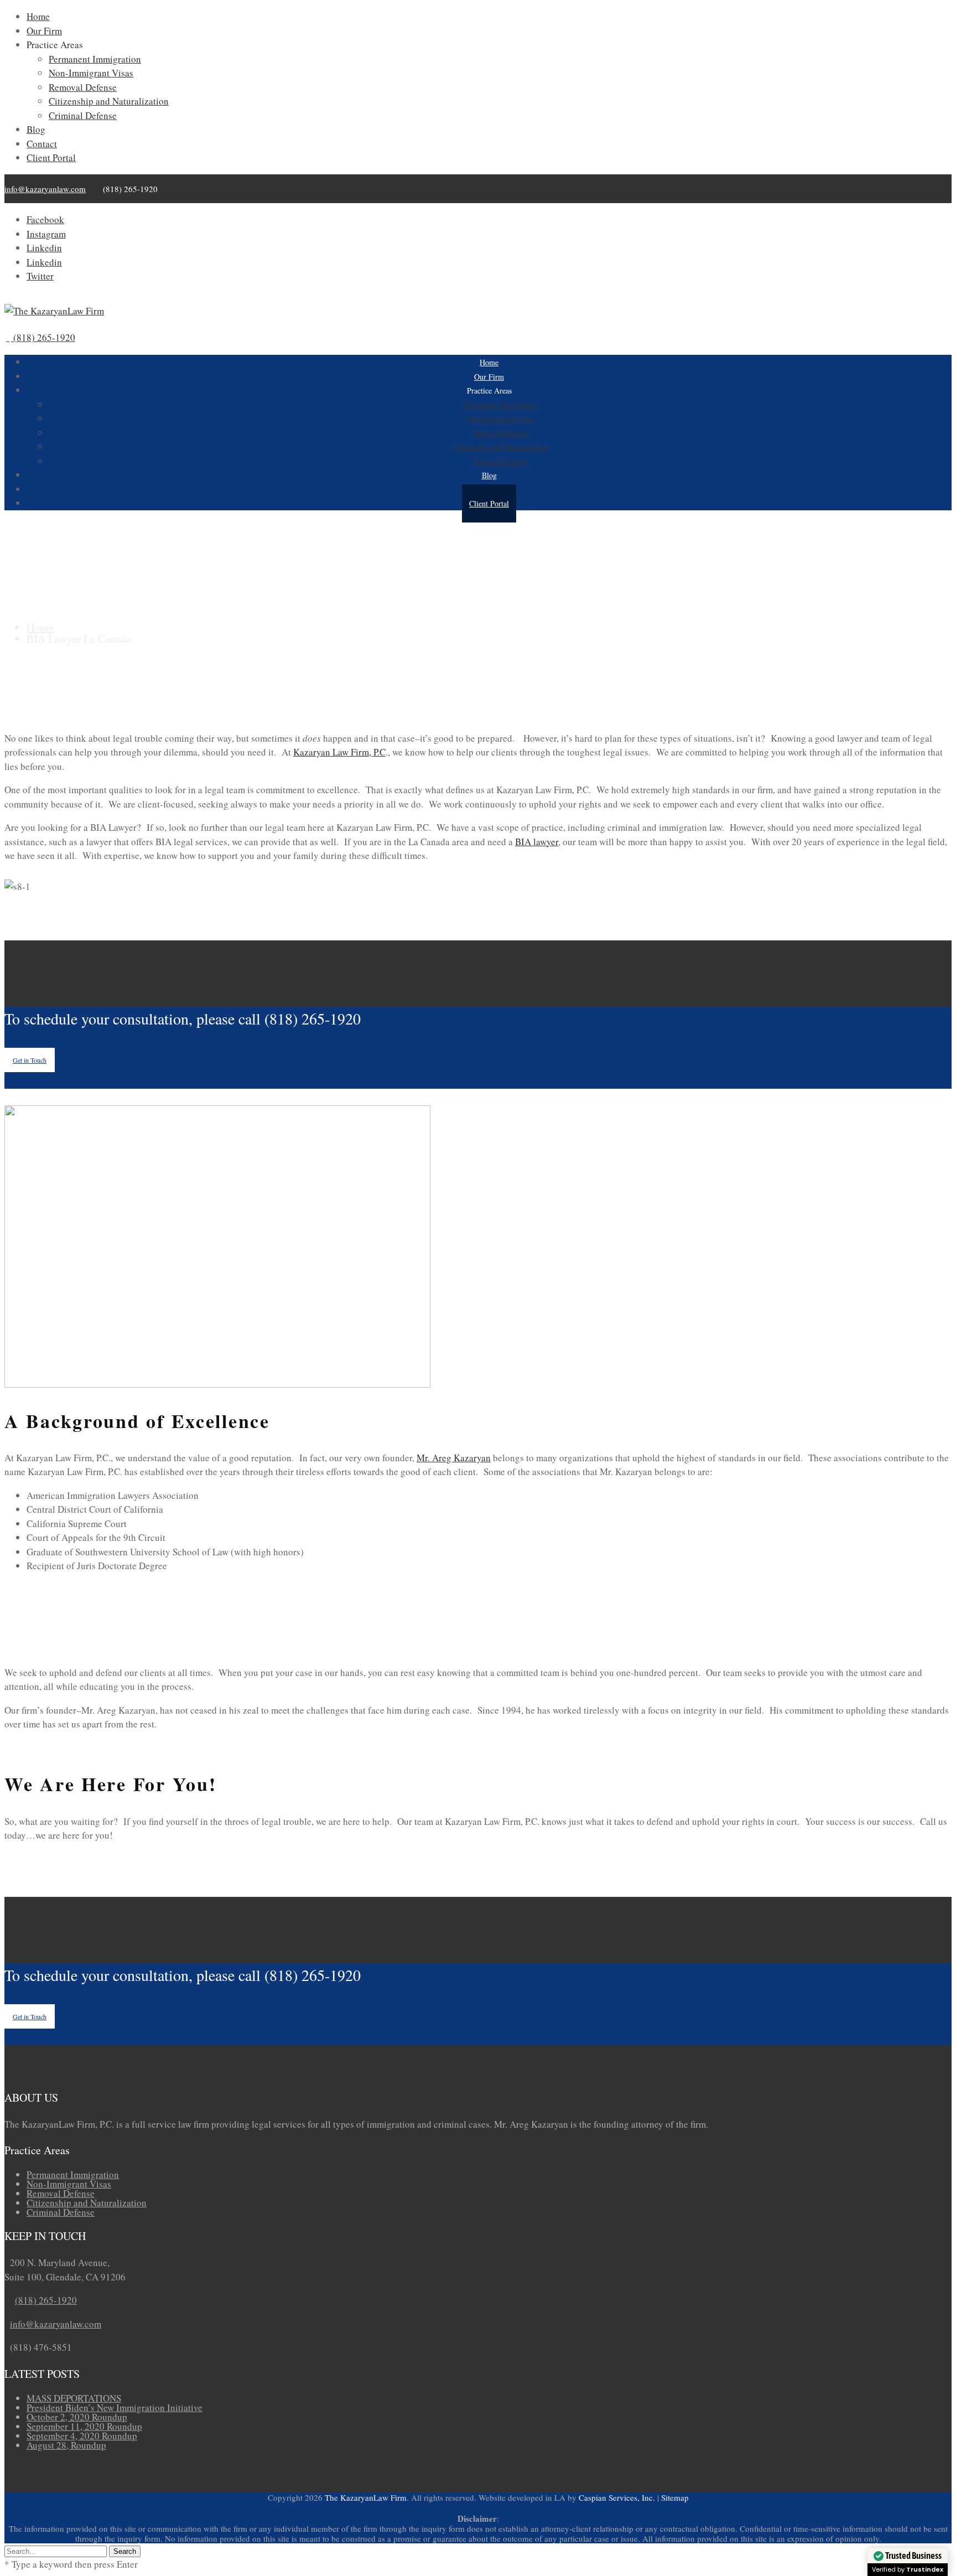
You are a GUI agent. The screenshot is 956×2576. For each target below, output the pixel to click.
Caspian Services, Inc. (617, 2497)
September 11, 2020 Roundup (84, 2426)
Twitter (40, 276)
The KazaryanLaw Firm (366, 2497)
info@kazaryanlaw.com (45, 189)
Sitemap (675, 2497)
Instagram (46, 234)
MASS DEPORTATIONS (74, 2398)
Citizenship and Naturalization (109, 101)
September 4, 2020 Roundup (82, 2436)
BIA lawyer (537, 842)
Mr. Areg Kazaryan (454, 1458)
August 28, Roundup (66, 2445)
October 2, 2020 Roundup (77, 2417)
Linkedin (44, 248)
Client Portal (51, 157)
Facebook (45, 219)
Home (38, 16)
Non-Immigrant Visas (91, 73)
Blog (36, 129)
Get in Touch (30, 1060)
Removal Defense (83, 87)
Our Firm (44, 31)
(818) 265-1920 (46, 2300)
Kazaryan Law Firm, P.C (339, 752)
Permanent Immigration (95, 59)
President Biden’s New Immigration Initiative (115, 2407)
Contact (42, 144)
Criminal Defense (83, 115)
